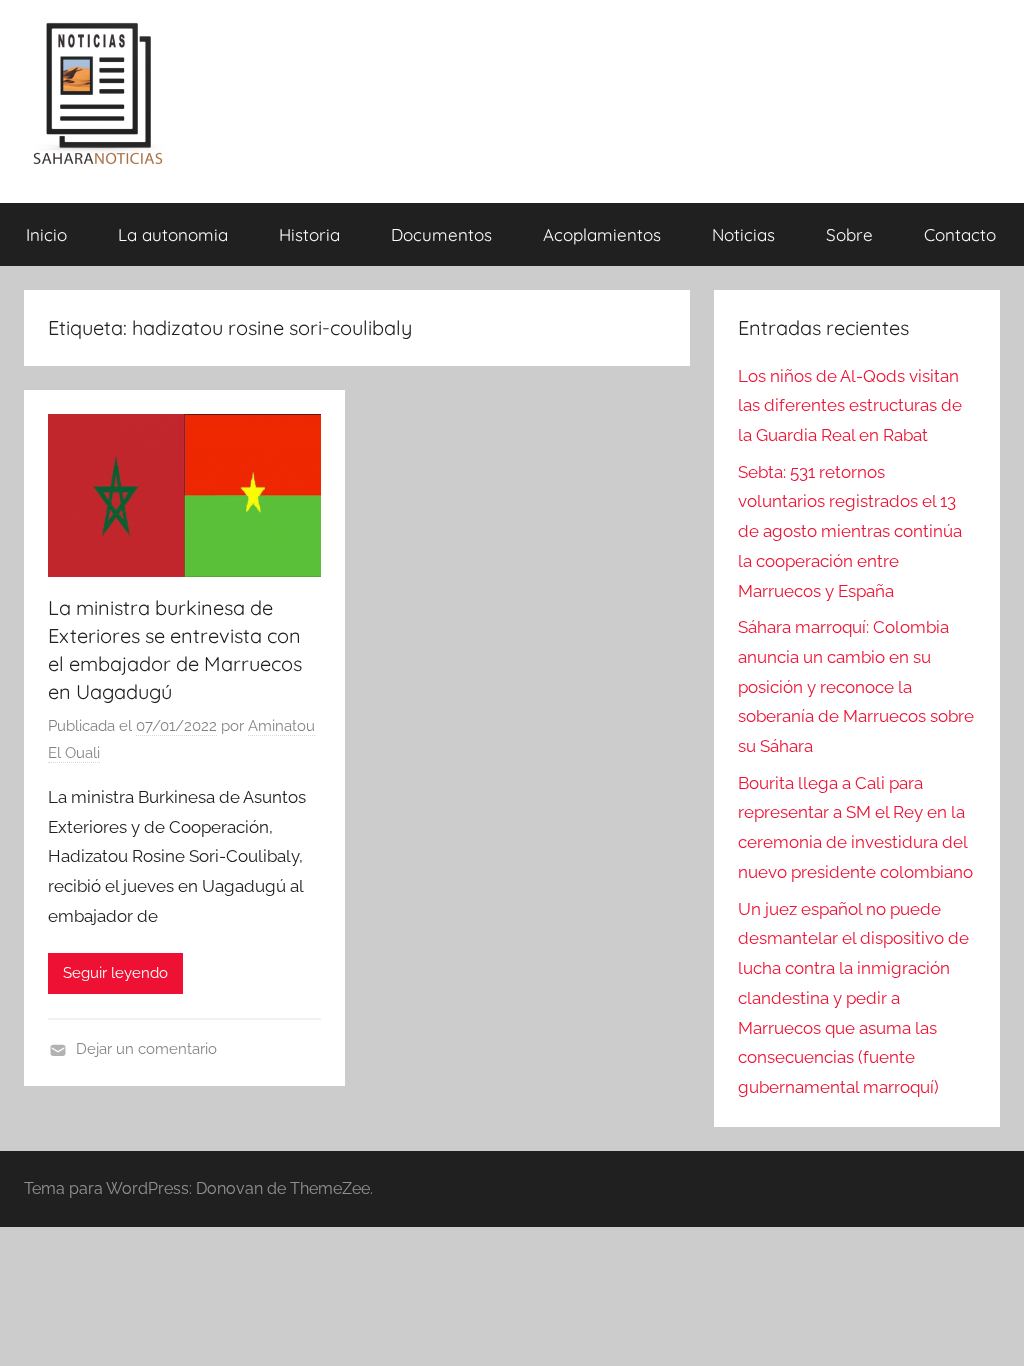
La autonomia (173, 234)
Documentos (441, 234)
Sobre (849, 234)
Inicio (46, 234)
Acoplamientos (602, 234)
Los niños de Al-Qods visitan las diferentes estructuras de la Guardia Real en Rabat (850, 406)
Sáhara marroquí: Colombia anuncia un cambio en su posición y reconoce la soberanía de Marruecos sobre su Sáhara (856, 686)
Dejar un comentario (146, 1049)
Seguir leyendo (115, 973)
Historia (309, 234)
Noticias (743, 234)
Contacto (960, 234)
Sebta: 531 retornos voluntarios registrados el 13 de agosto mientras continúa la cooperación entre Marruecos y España (850, 531)
